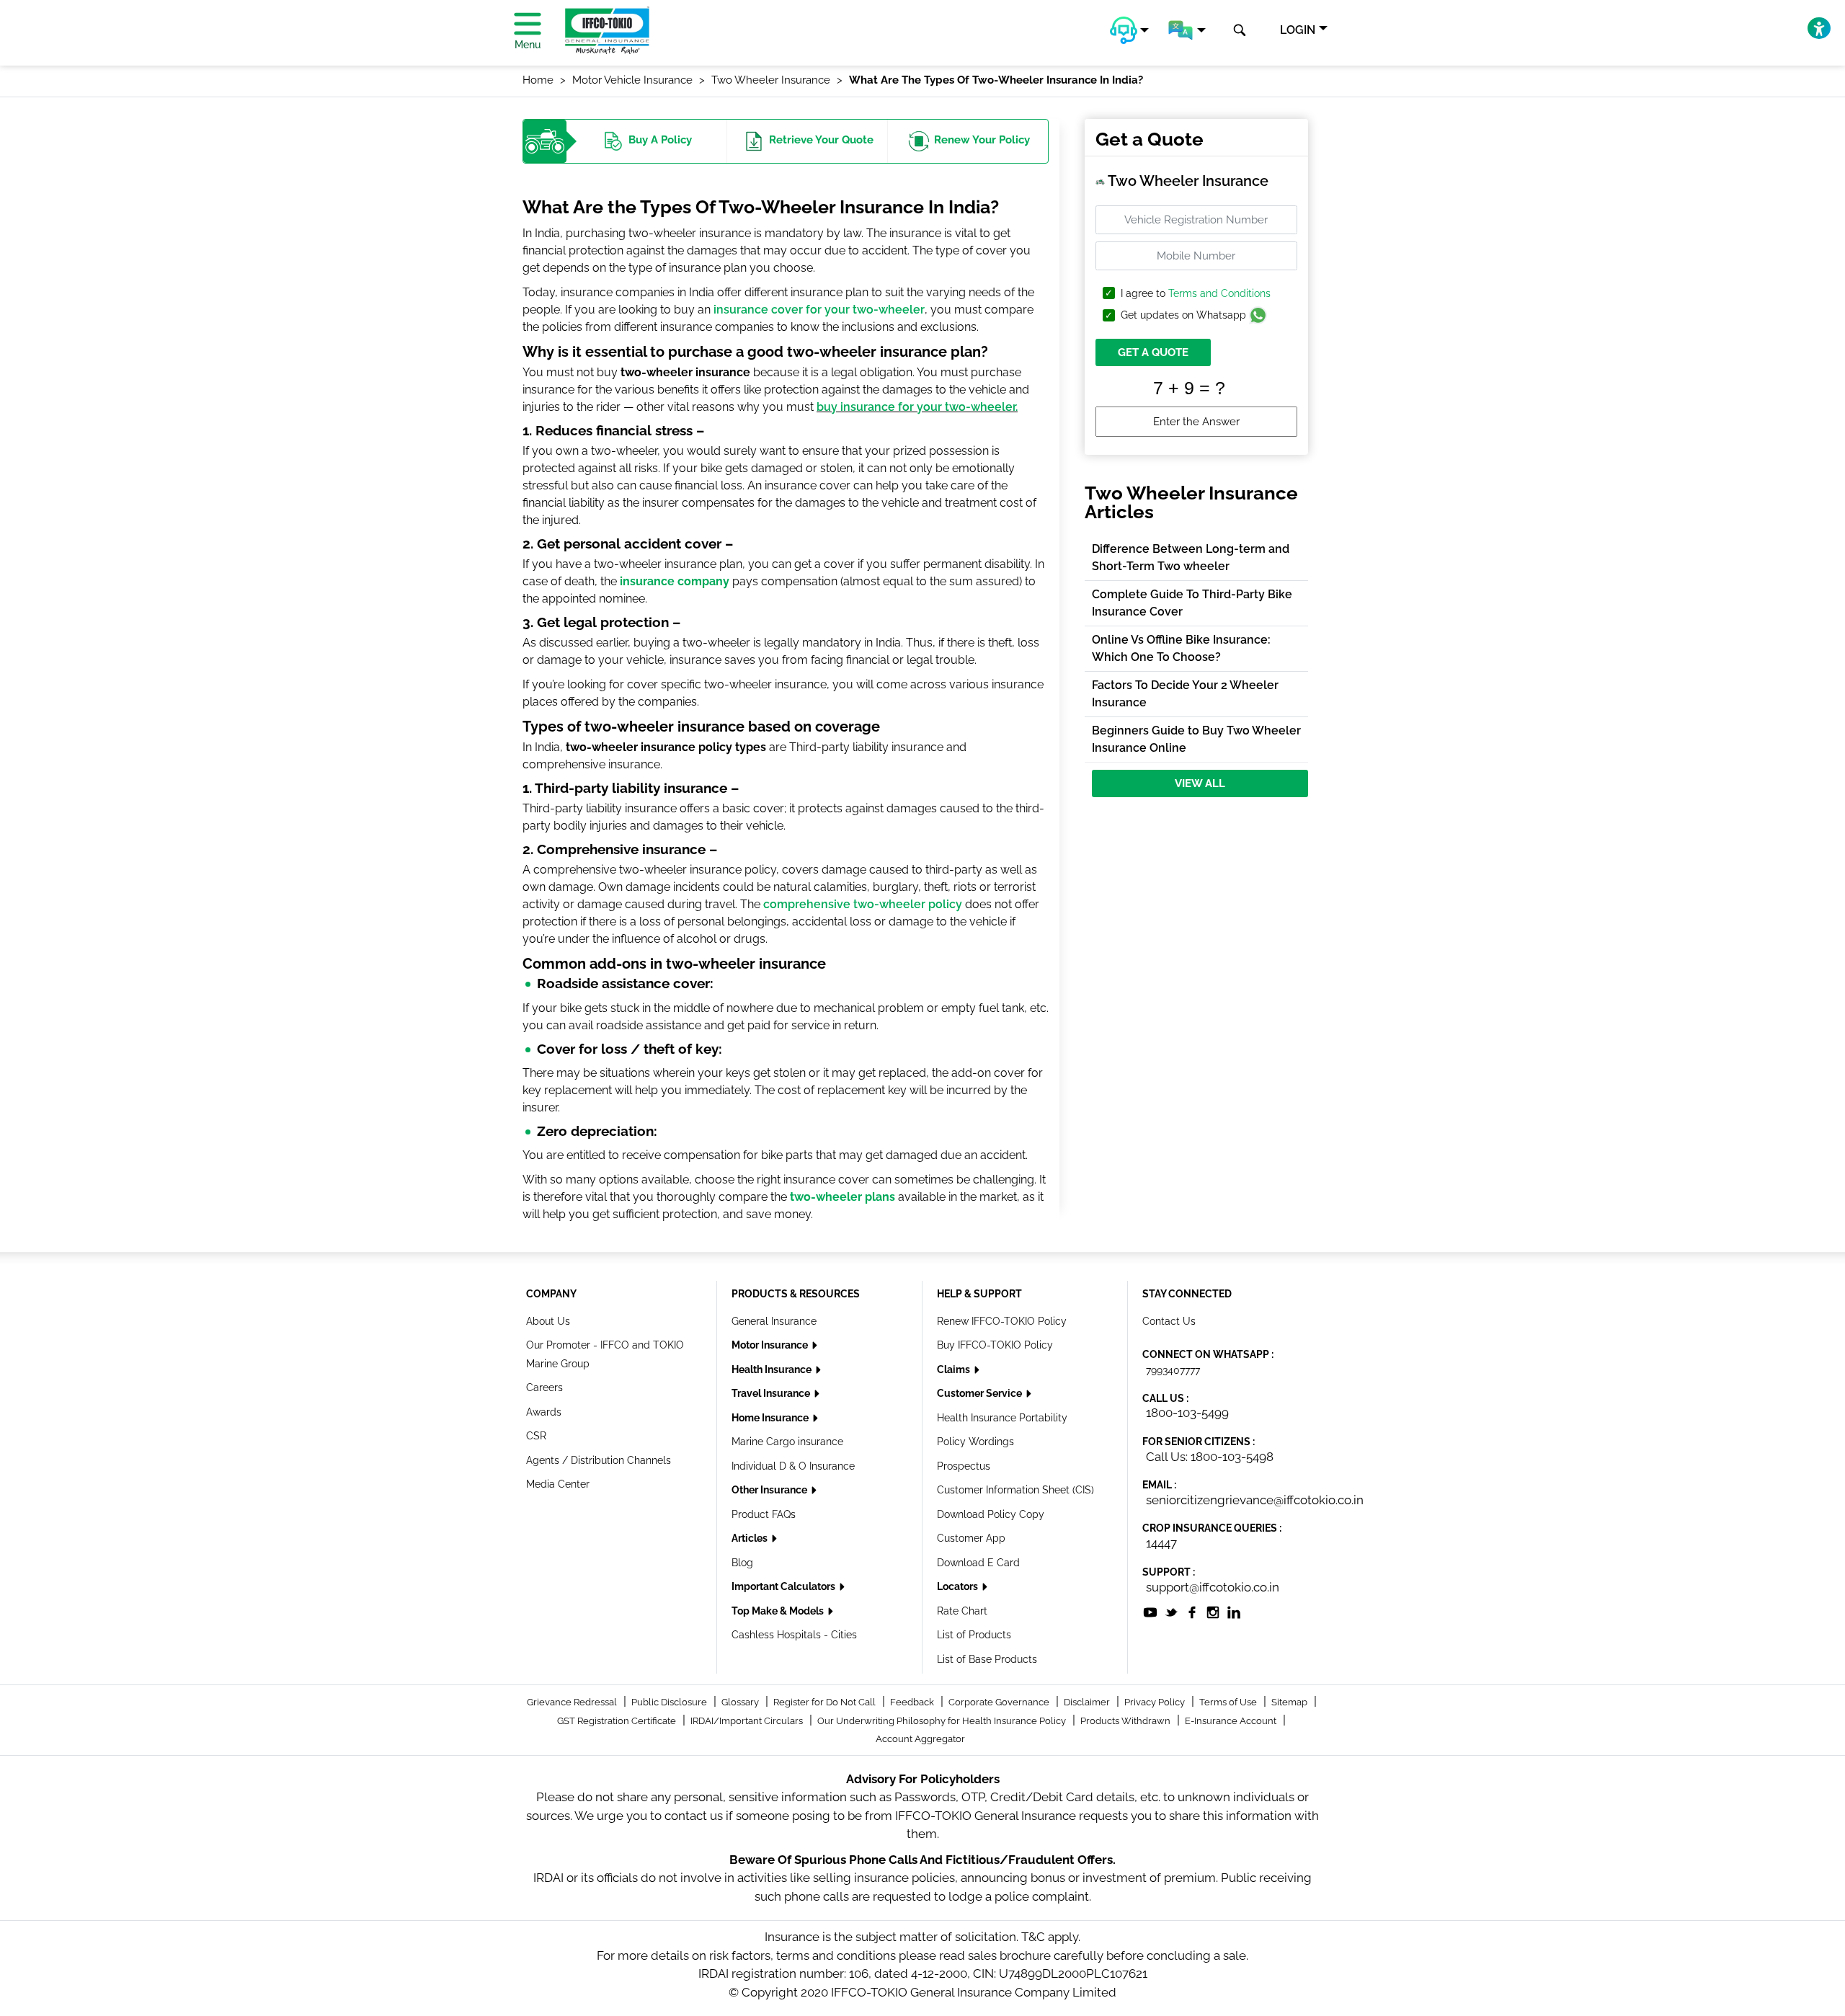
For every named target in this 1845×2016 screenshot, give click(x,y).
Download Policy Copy (991, 1514)
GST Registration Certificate (618, 1721)
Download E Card (978, 1563)
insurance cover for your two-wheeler (819, 310)
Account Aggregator (920, 1739)
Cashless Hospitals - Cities (794, 1635)
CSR (536, 1436)
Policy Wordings (975, 1442)
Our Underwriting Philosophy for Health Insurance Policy (943, 1721)
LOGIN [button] (1298, 30)
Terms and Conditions (1219, 293)
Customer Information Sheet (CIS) (1015, 1490)
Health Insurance (773, 1369)
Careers (544, 1387)
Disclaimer (1088, 1702)
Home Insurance (771, 1418)
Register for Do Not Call (826, 1702)
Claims (955, 1369)
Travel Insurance (772, 1393)
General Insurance (774, 1321)
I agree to (1196, 294)
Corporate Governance (1000, 1702)
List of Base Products (987, 1659)
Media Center (558, 1484)
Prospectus (964, 1466)
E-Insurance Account (1232, 1721)
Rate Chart (962, 1611)
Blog (742, 1563)
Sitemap (1290, 1702)
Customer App (971, 1538)
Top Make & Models (779, 1611)
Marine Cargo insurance (787, 1442)
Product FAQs (764, 1514)
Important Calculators (784, 1586)
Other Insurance (770, 1490)
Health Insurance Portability (1002, 1418)
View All (1200, 783)
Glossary (741, 1702)
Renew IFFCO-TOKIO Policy (1002, 1321)
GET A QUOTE (1153, 352)
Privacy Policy (1156, 1702)
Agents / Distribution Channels (599, 1460)
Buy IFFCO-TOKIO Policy (995, 1345)
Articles (751, 1538)
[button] (1129, 30)
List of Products (974, 1635)
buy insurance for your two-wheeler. (917, 407)
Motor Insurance (771, 1345)
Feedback (913, 1702)
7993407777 (1173, 1370)
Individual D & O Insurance (793, 1466)
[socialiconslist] (1150, 1611)
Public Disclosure (670, 1702)
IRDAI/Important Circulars (748, 1721)
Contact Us (1169, 1321)
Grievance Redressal (573, 1702)
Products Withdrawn (1126, 1721)
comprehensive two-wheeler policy (863, 904)
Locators (959, 1586)
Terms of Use (1229, 1702)
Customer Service (981, 1393)
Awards (544, 1412)
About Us (548, 1321)
